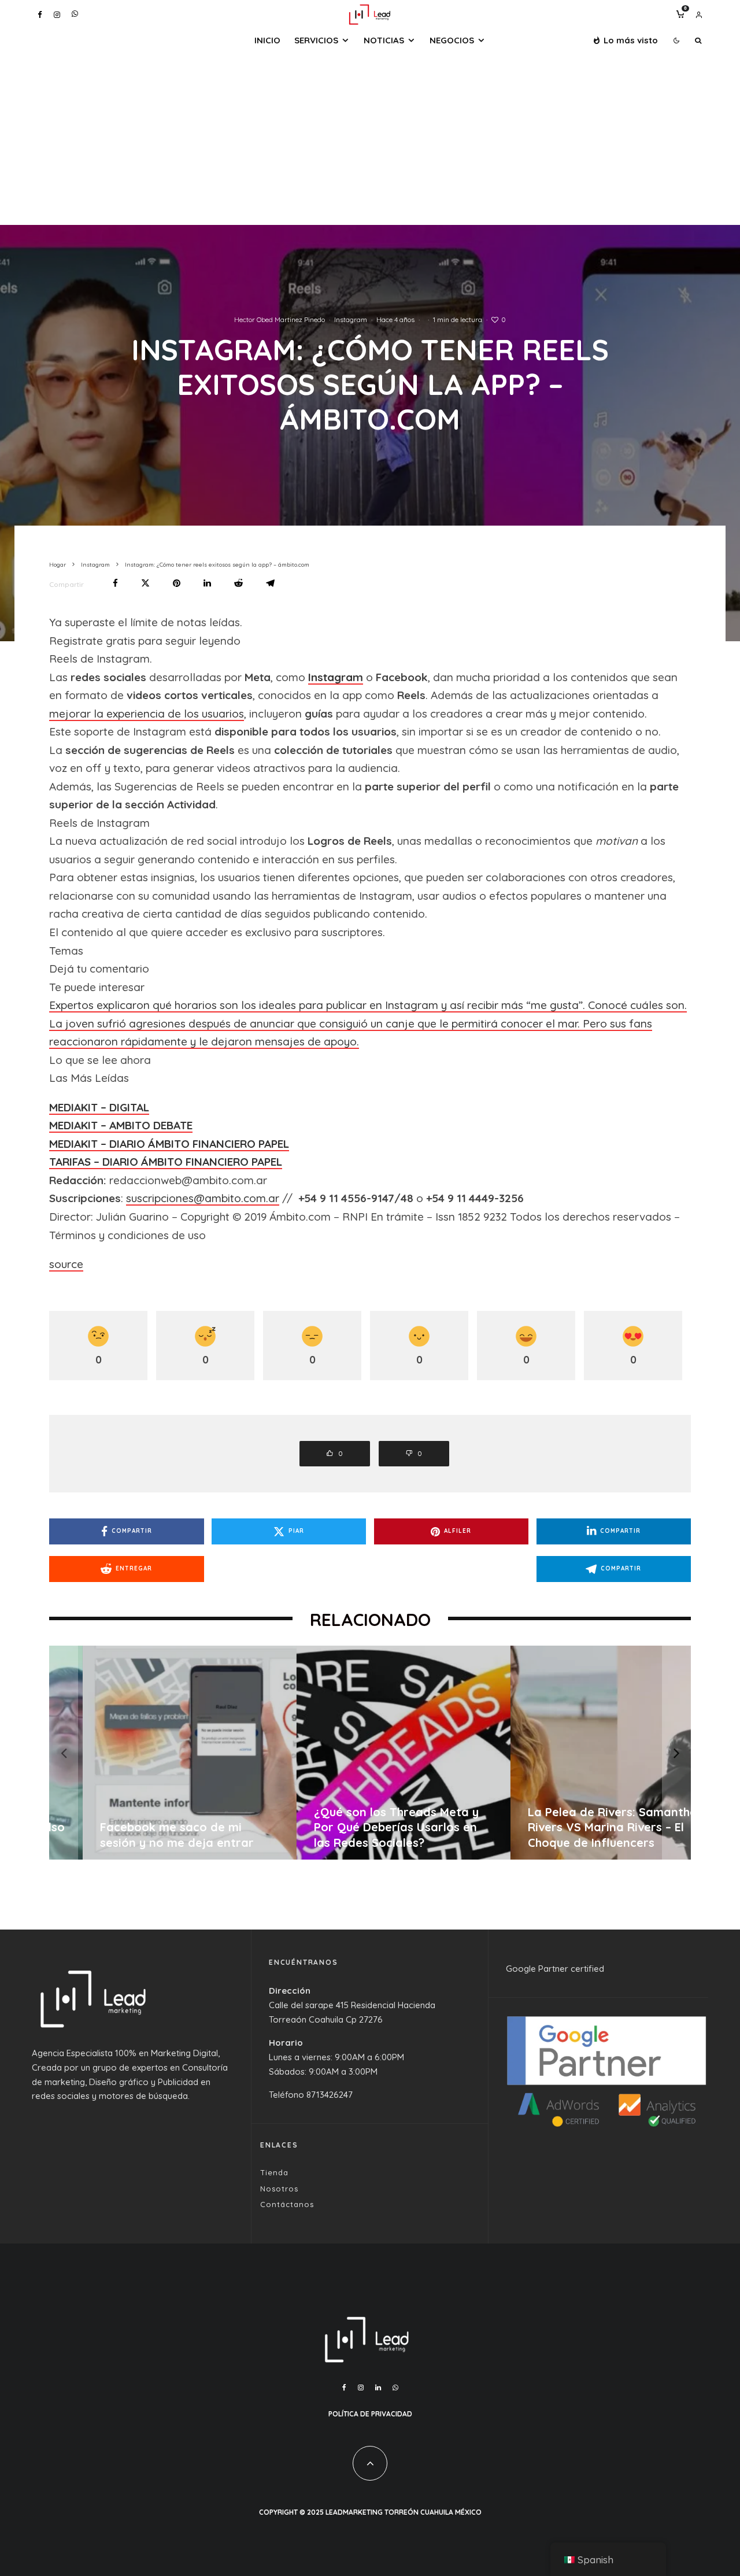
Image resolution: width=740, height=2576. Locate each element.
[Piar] (145, 583)
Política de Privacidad (370, 2414)
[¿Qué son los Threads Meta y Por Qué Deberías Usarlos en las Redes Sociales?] (371, 1753)
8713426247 (330, 2095)
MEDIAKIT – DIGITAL (99, 1107)
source (66, 1264)
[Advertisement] (370, 138)
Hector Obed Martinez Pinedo (280, 319)
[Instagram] (57, 15)
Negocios (452, 40)
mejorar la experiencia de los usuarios (147, 714)
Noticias (384, 40)
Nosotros (279, 2189)
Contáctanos (287, 2204)
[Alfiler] (177, 583)
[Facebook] (40, 15)
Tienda (274, 2172)
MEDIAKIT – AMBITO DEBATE (121, 1125)
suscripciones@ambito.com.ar (203, 1198)
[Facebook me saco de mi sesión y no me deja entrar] (157, 1753)
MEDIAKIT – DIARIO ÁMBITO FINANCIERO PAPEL (169, 1144)
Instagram (351, 319)
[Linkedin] (378, 2387)
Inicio (267, 40)
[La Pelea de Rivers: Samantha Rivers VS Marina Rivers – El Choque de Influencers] (585, 1753)
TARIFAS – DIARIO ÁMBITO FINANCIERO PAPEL (166, 1162)
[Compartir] (115, 583)
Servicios (316, 40)
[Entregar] (238, 583)
